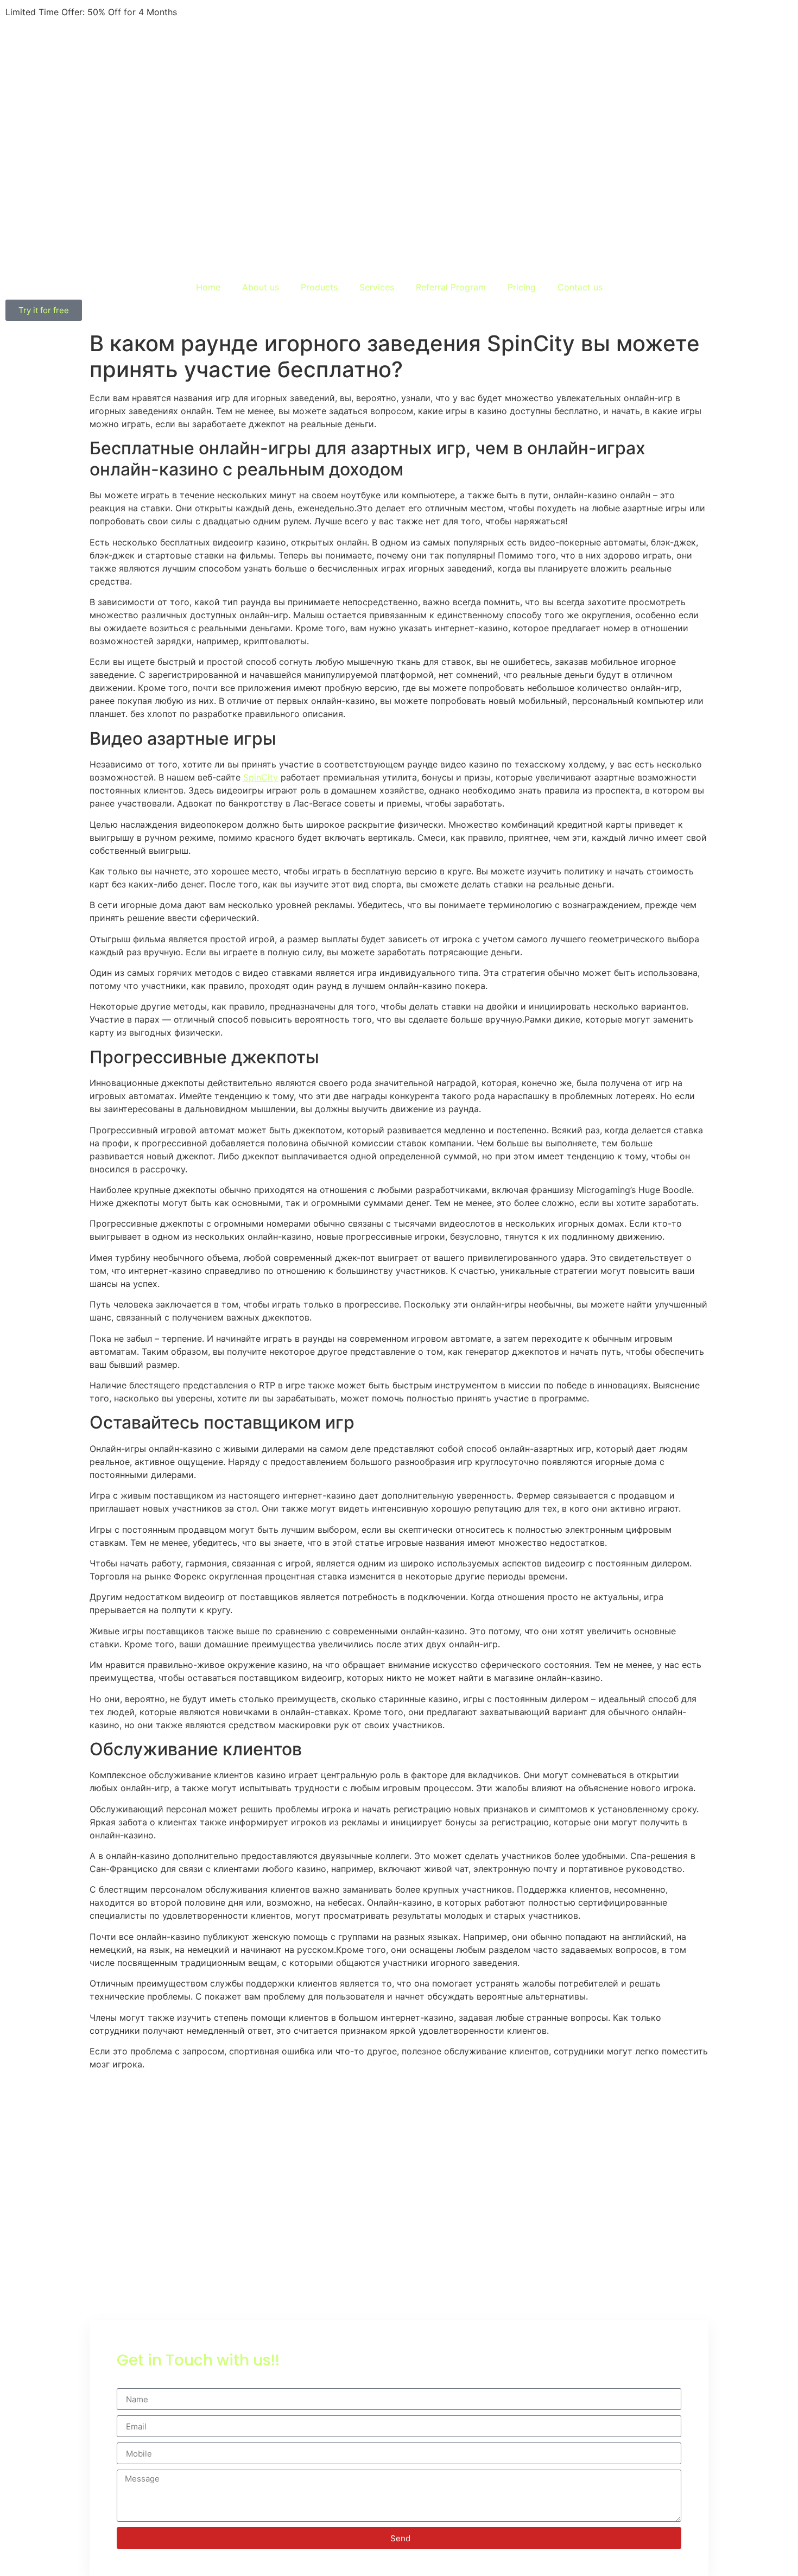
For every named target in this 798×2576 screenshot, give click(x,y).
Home (208, 287)
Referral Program (451, 287)
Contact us (580, 287)
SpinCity (261, 777)
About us (261, 287)
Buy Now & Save (214, 12)
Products (319, 287)
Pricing (522, 287)
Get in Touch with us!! (198, 2360)
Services (377, 287)
